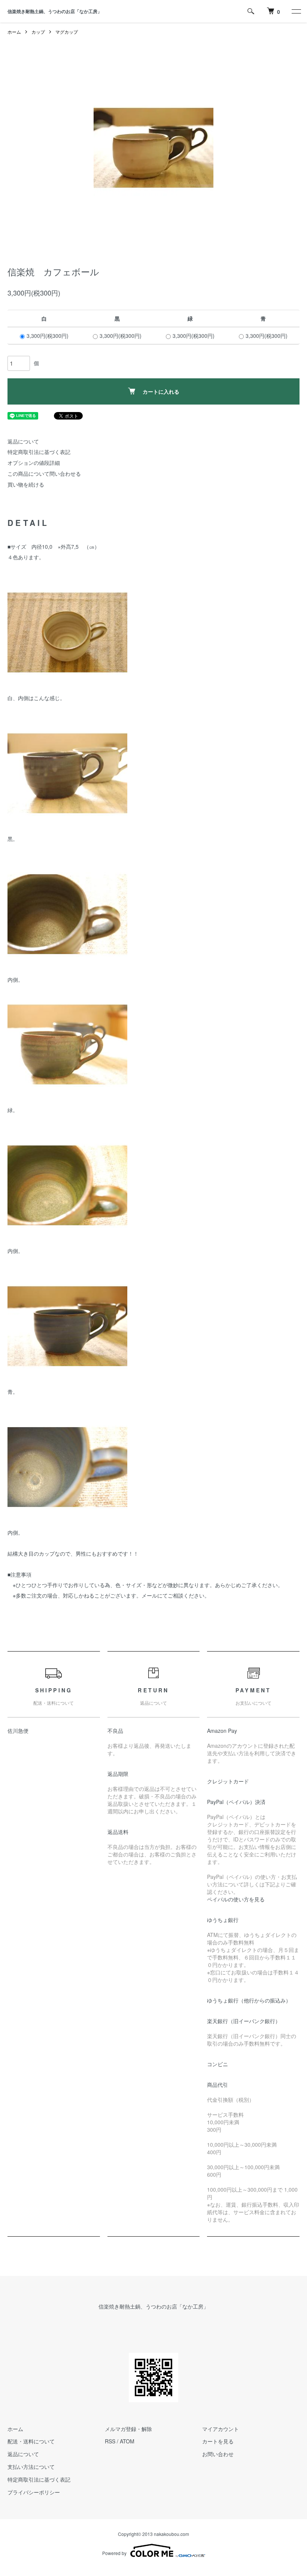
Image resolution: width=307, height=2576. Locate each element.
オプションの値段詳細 (34, 463)
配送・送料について (31, 2441)
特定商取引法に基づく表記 (39, 452)
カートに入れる (161, 391)
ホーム (14, 32)
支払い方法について (31, 2467)
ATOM (127, 2441)
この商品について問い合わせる (44, 473)
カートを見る (218, 2441)
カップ (38, 32)
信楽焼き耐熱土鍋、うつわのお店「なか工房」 (55, 11)
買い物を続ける (26, 484)
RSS (110, 2441)
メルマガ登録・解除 (128, 2429)
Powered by (114, 2553)
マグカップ (67, 32)
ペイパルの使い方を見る (236, 1899)
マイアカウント (221, 2429)
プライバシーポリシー (34, 2492)
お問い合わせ (218, 2454)
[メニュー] (296, 11)
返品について (23, 441)
